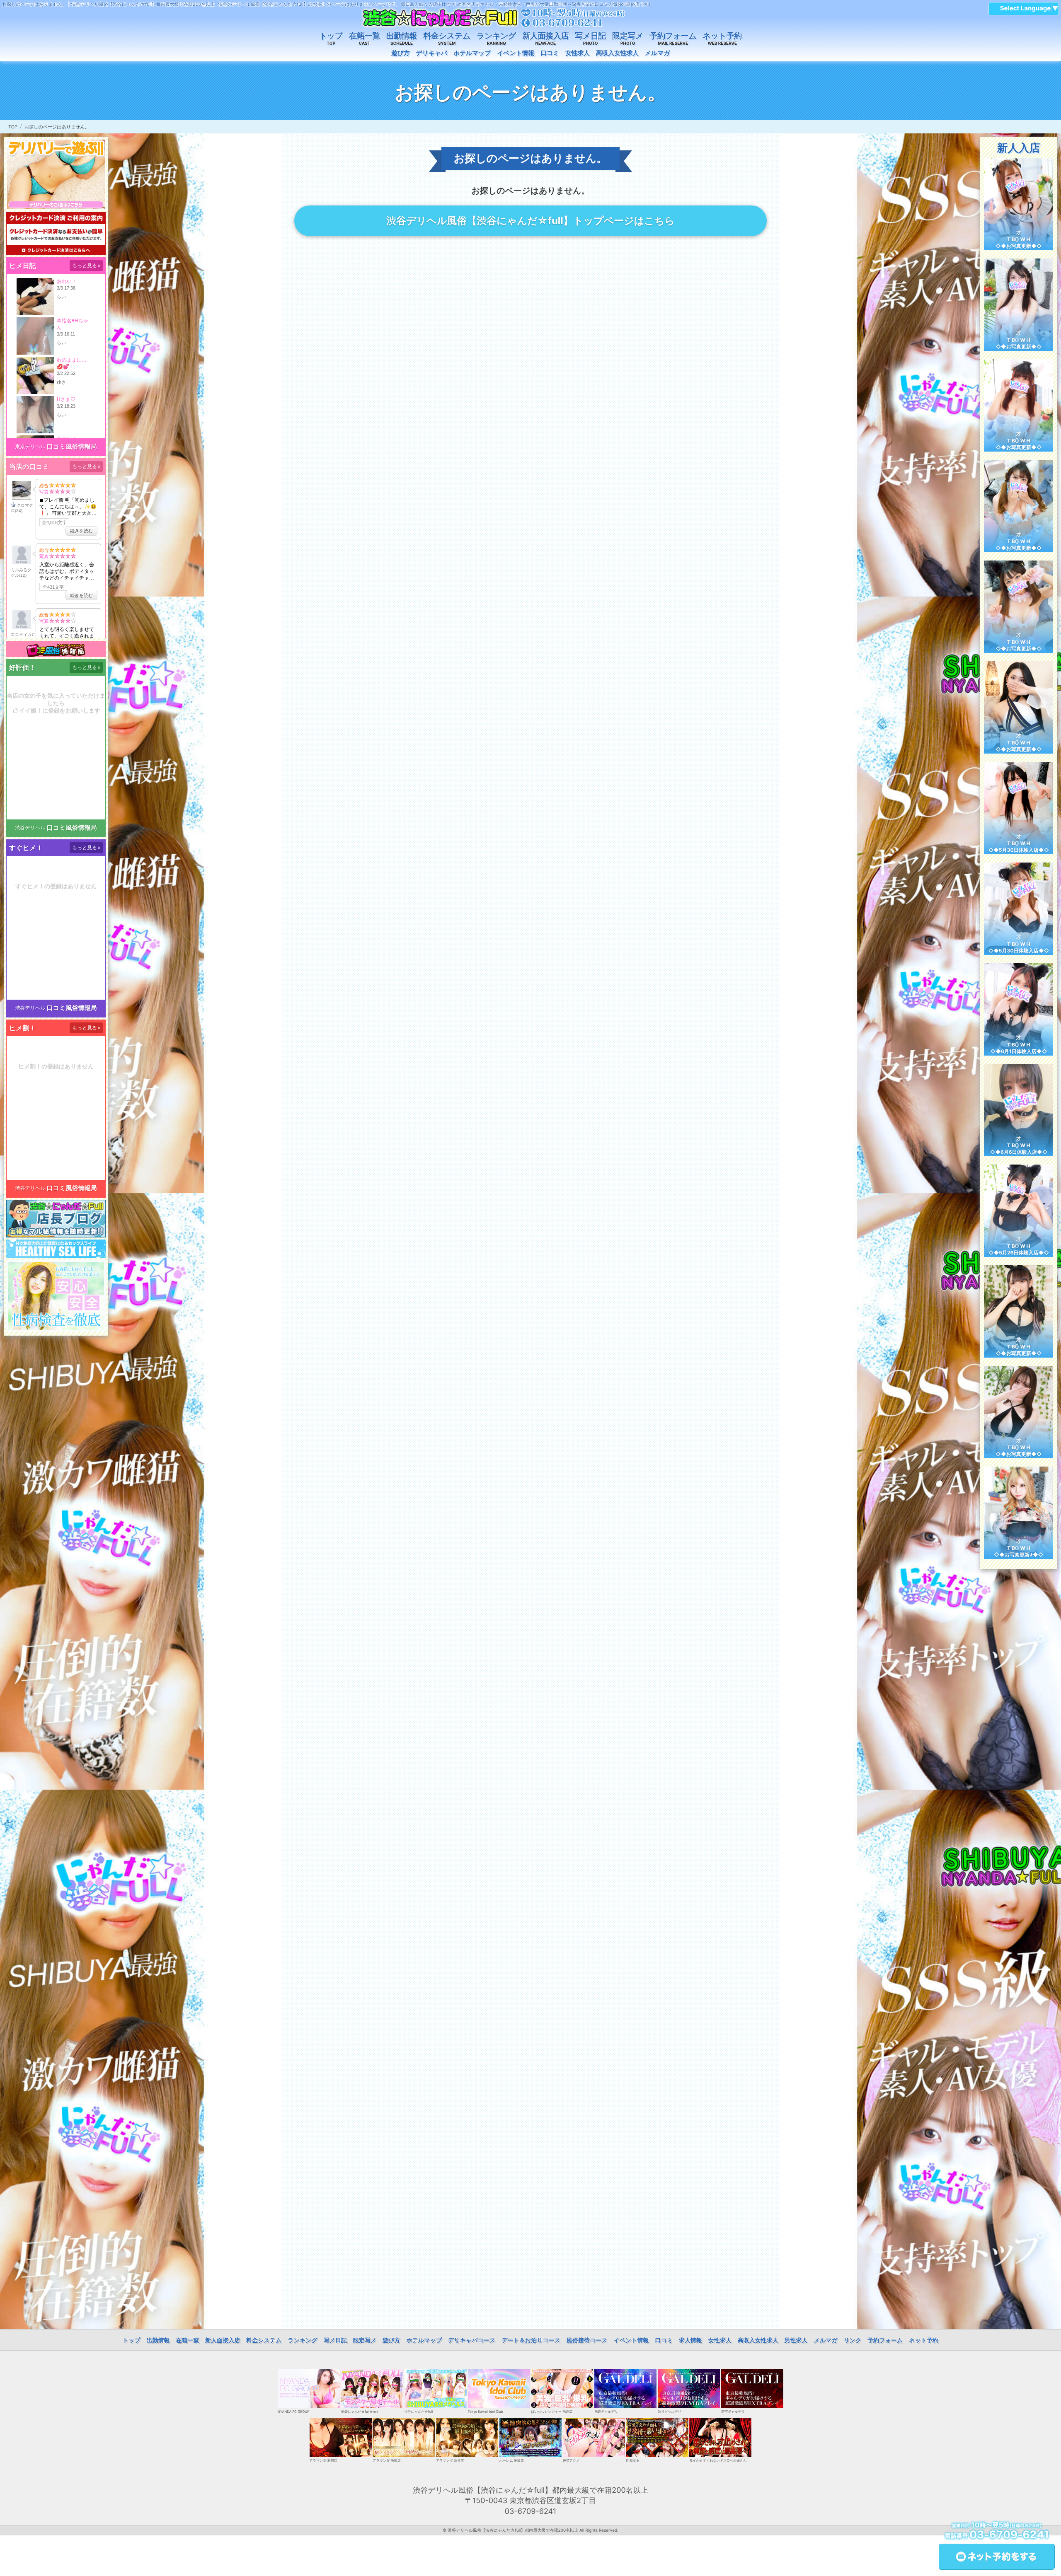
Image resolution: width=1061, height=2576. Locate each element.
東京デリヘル (30, 446)
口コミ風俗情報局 (72, 446)
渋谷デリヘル (30, 828)
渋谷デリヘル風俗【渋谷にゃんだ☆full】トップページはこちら (530, 221)
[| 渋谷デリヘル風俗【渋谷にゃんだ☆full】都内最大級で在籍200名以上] (493, 18)
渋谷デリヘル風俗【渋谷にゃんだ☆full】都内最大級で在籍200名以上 (513, 2530)
